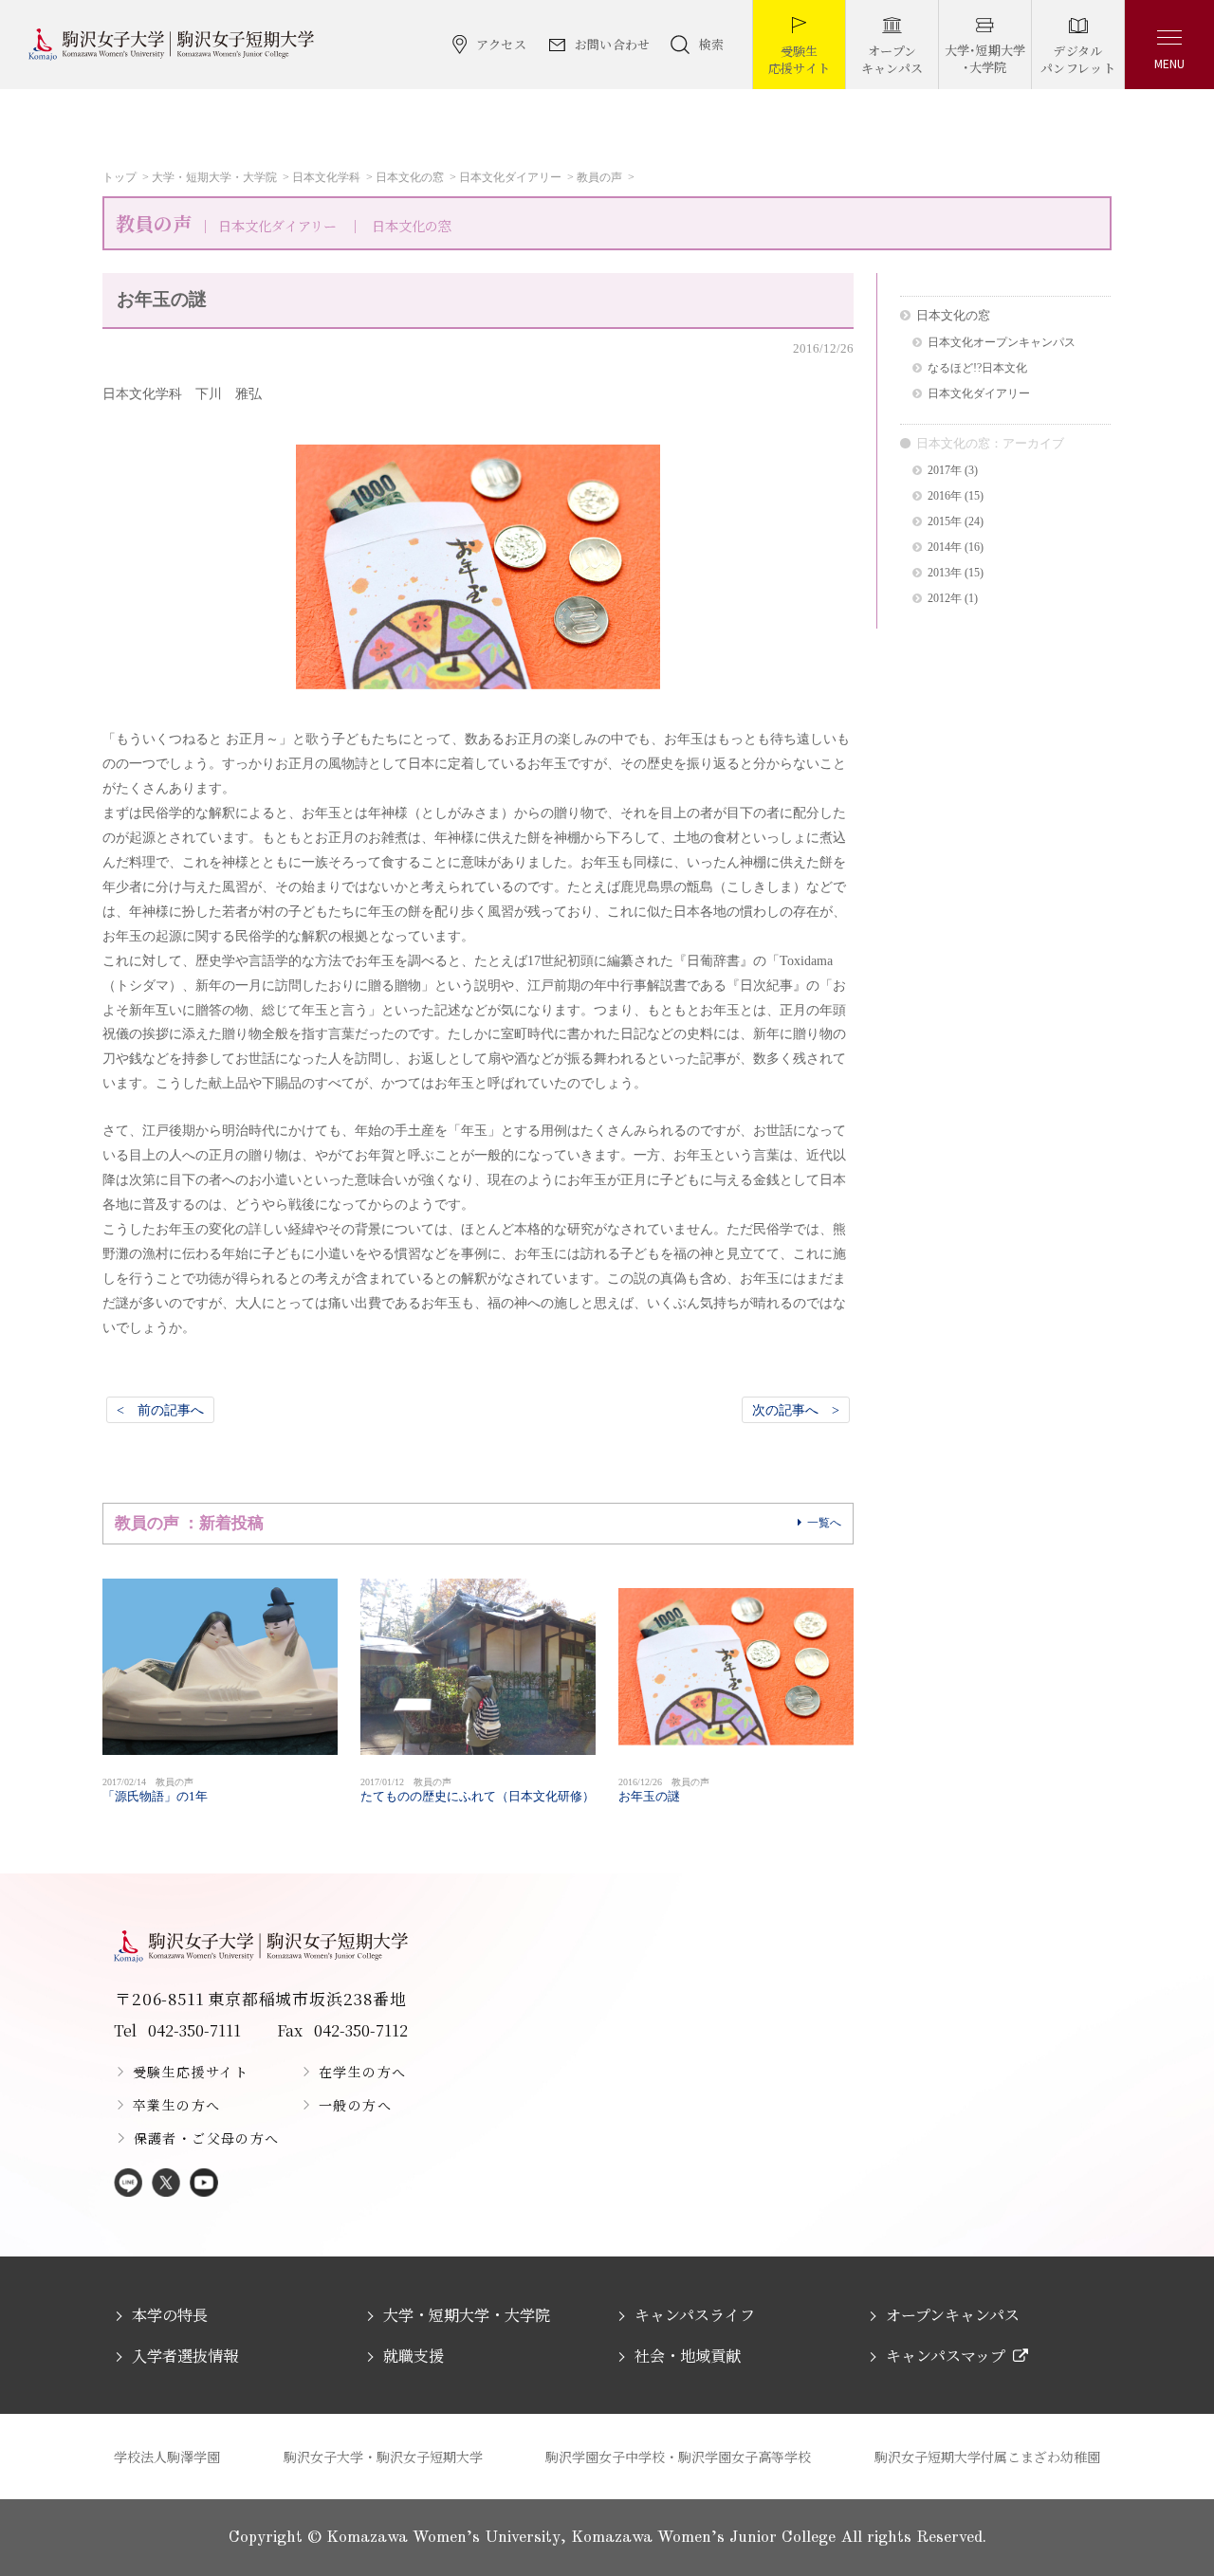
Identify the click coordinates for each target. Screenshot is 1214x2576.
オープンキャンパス (953, 2315)
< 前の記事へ (160, 1410)
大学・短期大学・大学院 (214, 177)
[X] (166, 2184)
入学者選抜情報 (185, 2356)
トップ (120, 177)
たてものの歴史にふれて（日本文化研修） (478, 1790)
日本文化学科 (326, 177)
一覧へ (824, 1523)
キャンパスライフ (695, 2315)
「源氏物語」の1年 (155, 1790)
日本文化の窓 (410, 177)
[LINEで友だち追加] (128, 2184)
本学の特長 (170, 2315)
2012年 (945, 599)
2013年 (945, 573)
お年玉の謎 (664, 1790)
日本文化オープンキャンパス (1002, 343)
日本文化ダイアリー (510, 177)
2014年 (945, 548)
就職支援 (414, 2356)
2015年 (945, 522)
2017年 (945, 471)
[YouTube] (204, 2184)
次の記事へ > (796, 1410)
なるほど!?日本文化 (977, 368)
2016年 (945, 496)
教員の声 (599, 177)
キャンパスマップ (946, 2356)
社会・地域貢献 (688, 2356)
